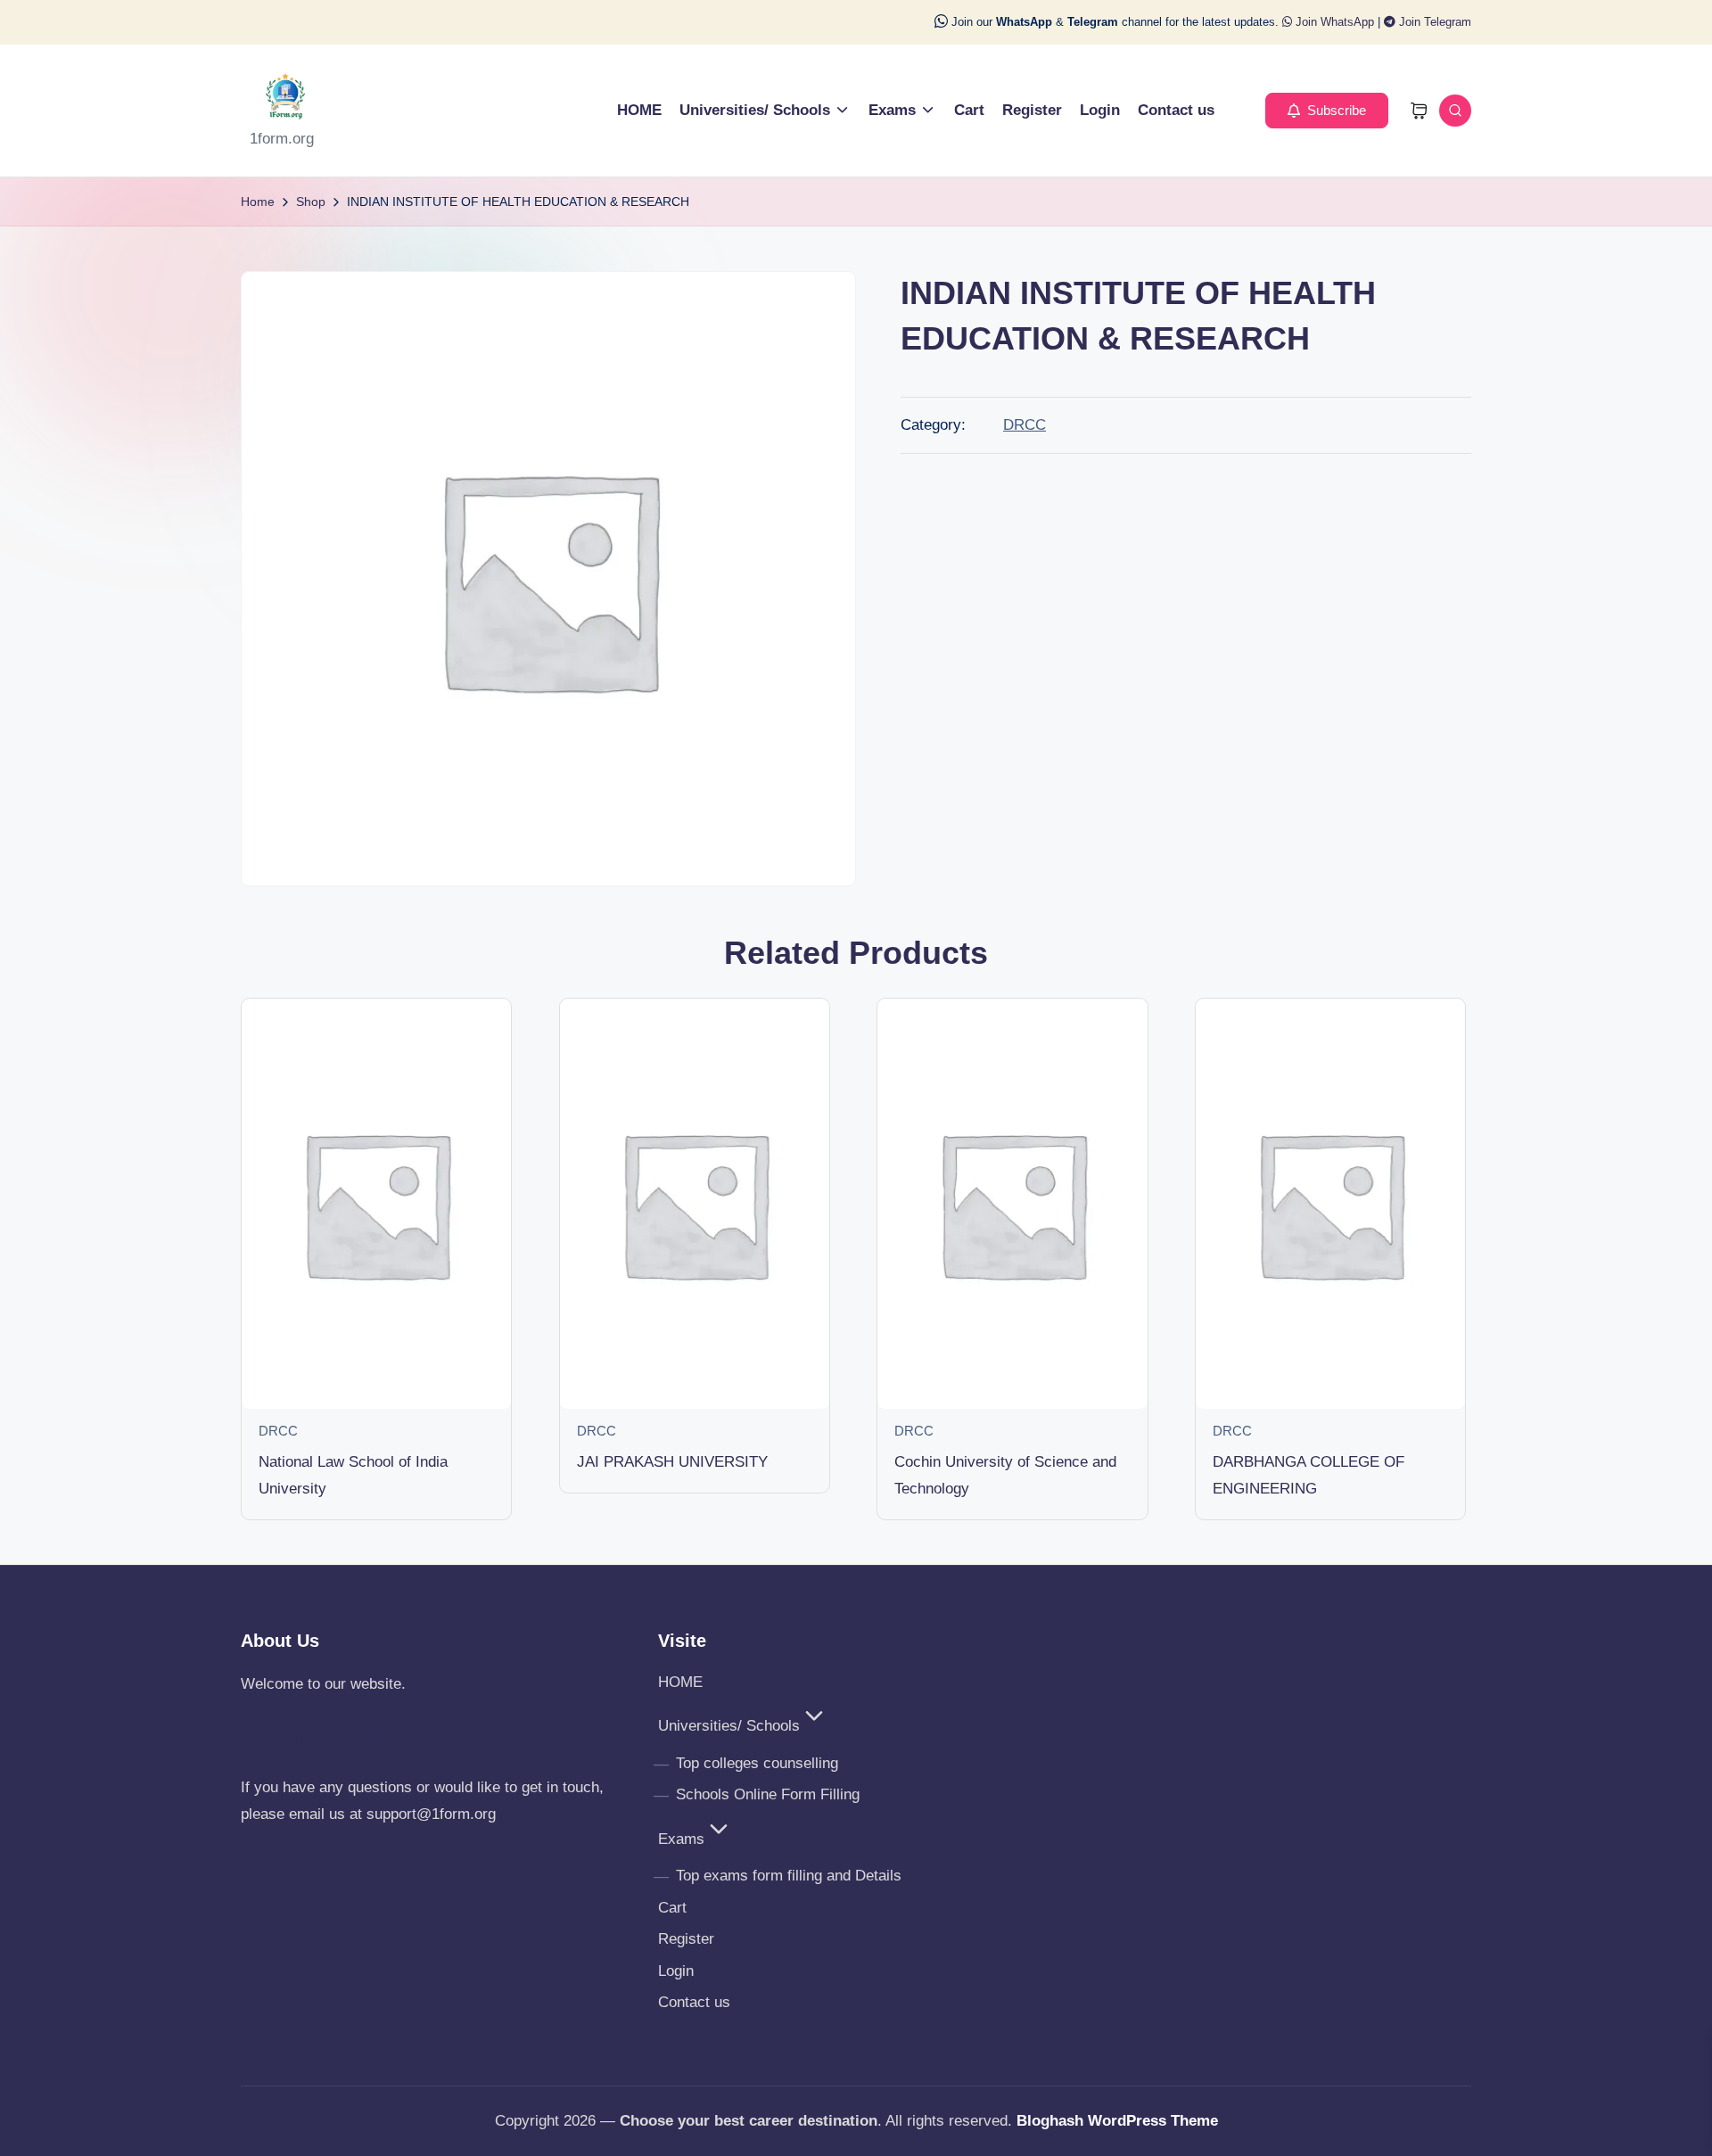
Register (686, 1939)
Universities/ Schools (729, 1726)
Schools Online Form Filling (768, 1794)
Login (676, 1971)
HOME (680, 1682)
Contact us (694, 2002)
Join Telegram (1433, 22)
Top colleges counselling (757, 1763)
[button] (1327, 111)
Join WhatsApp (1333, 22)
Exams (681, 1839)
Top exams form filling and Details (789, 1876)
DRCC (1025, 425)
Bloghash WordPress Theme (1117, 2121)
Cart (672, 1908)
